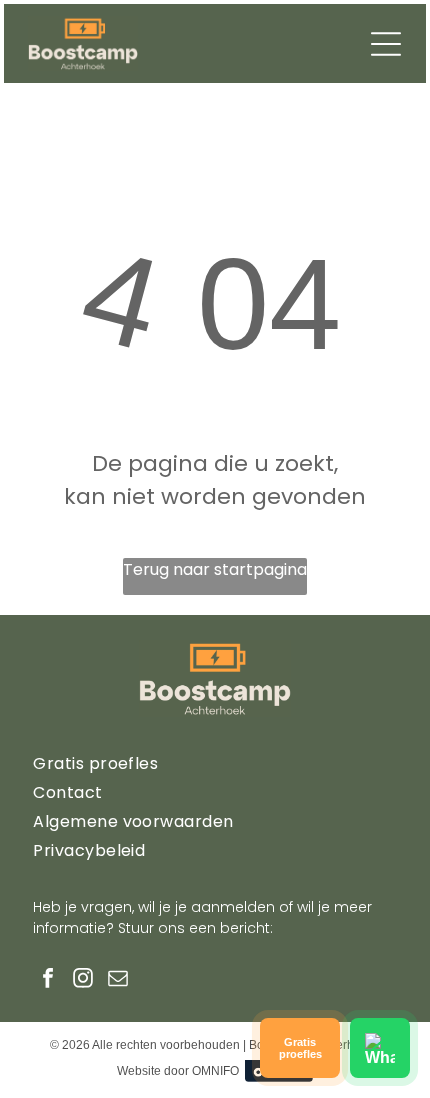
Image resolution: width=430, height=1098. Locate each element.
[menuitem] (215, 763)
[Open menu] (386, 44)
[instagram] (83, 980)
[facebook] (48, 980)
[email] (118, 980)
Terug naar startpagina (215, 569)
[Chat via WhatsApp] (380, 1048)
